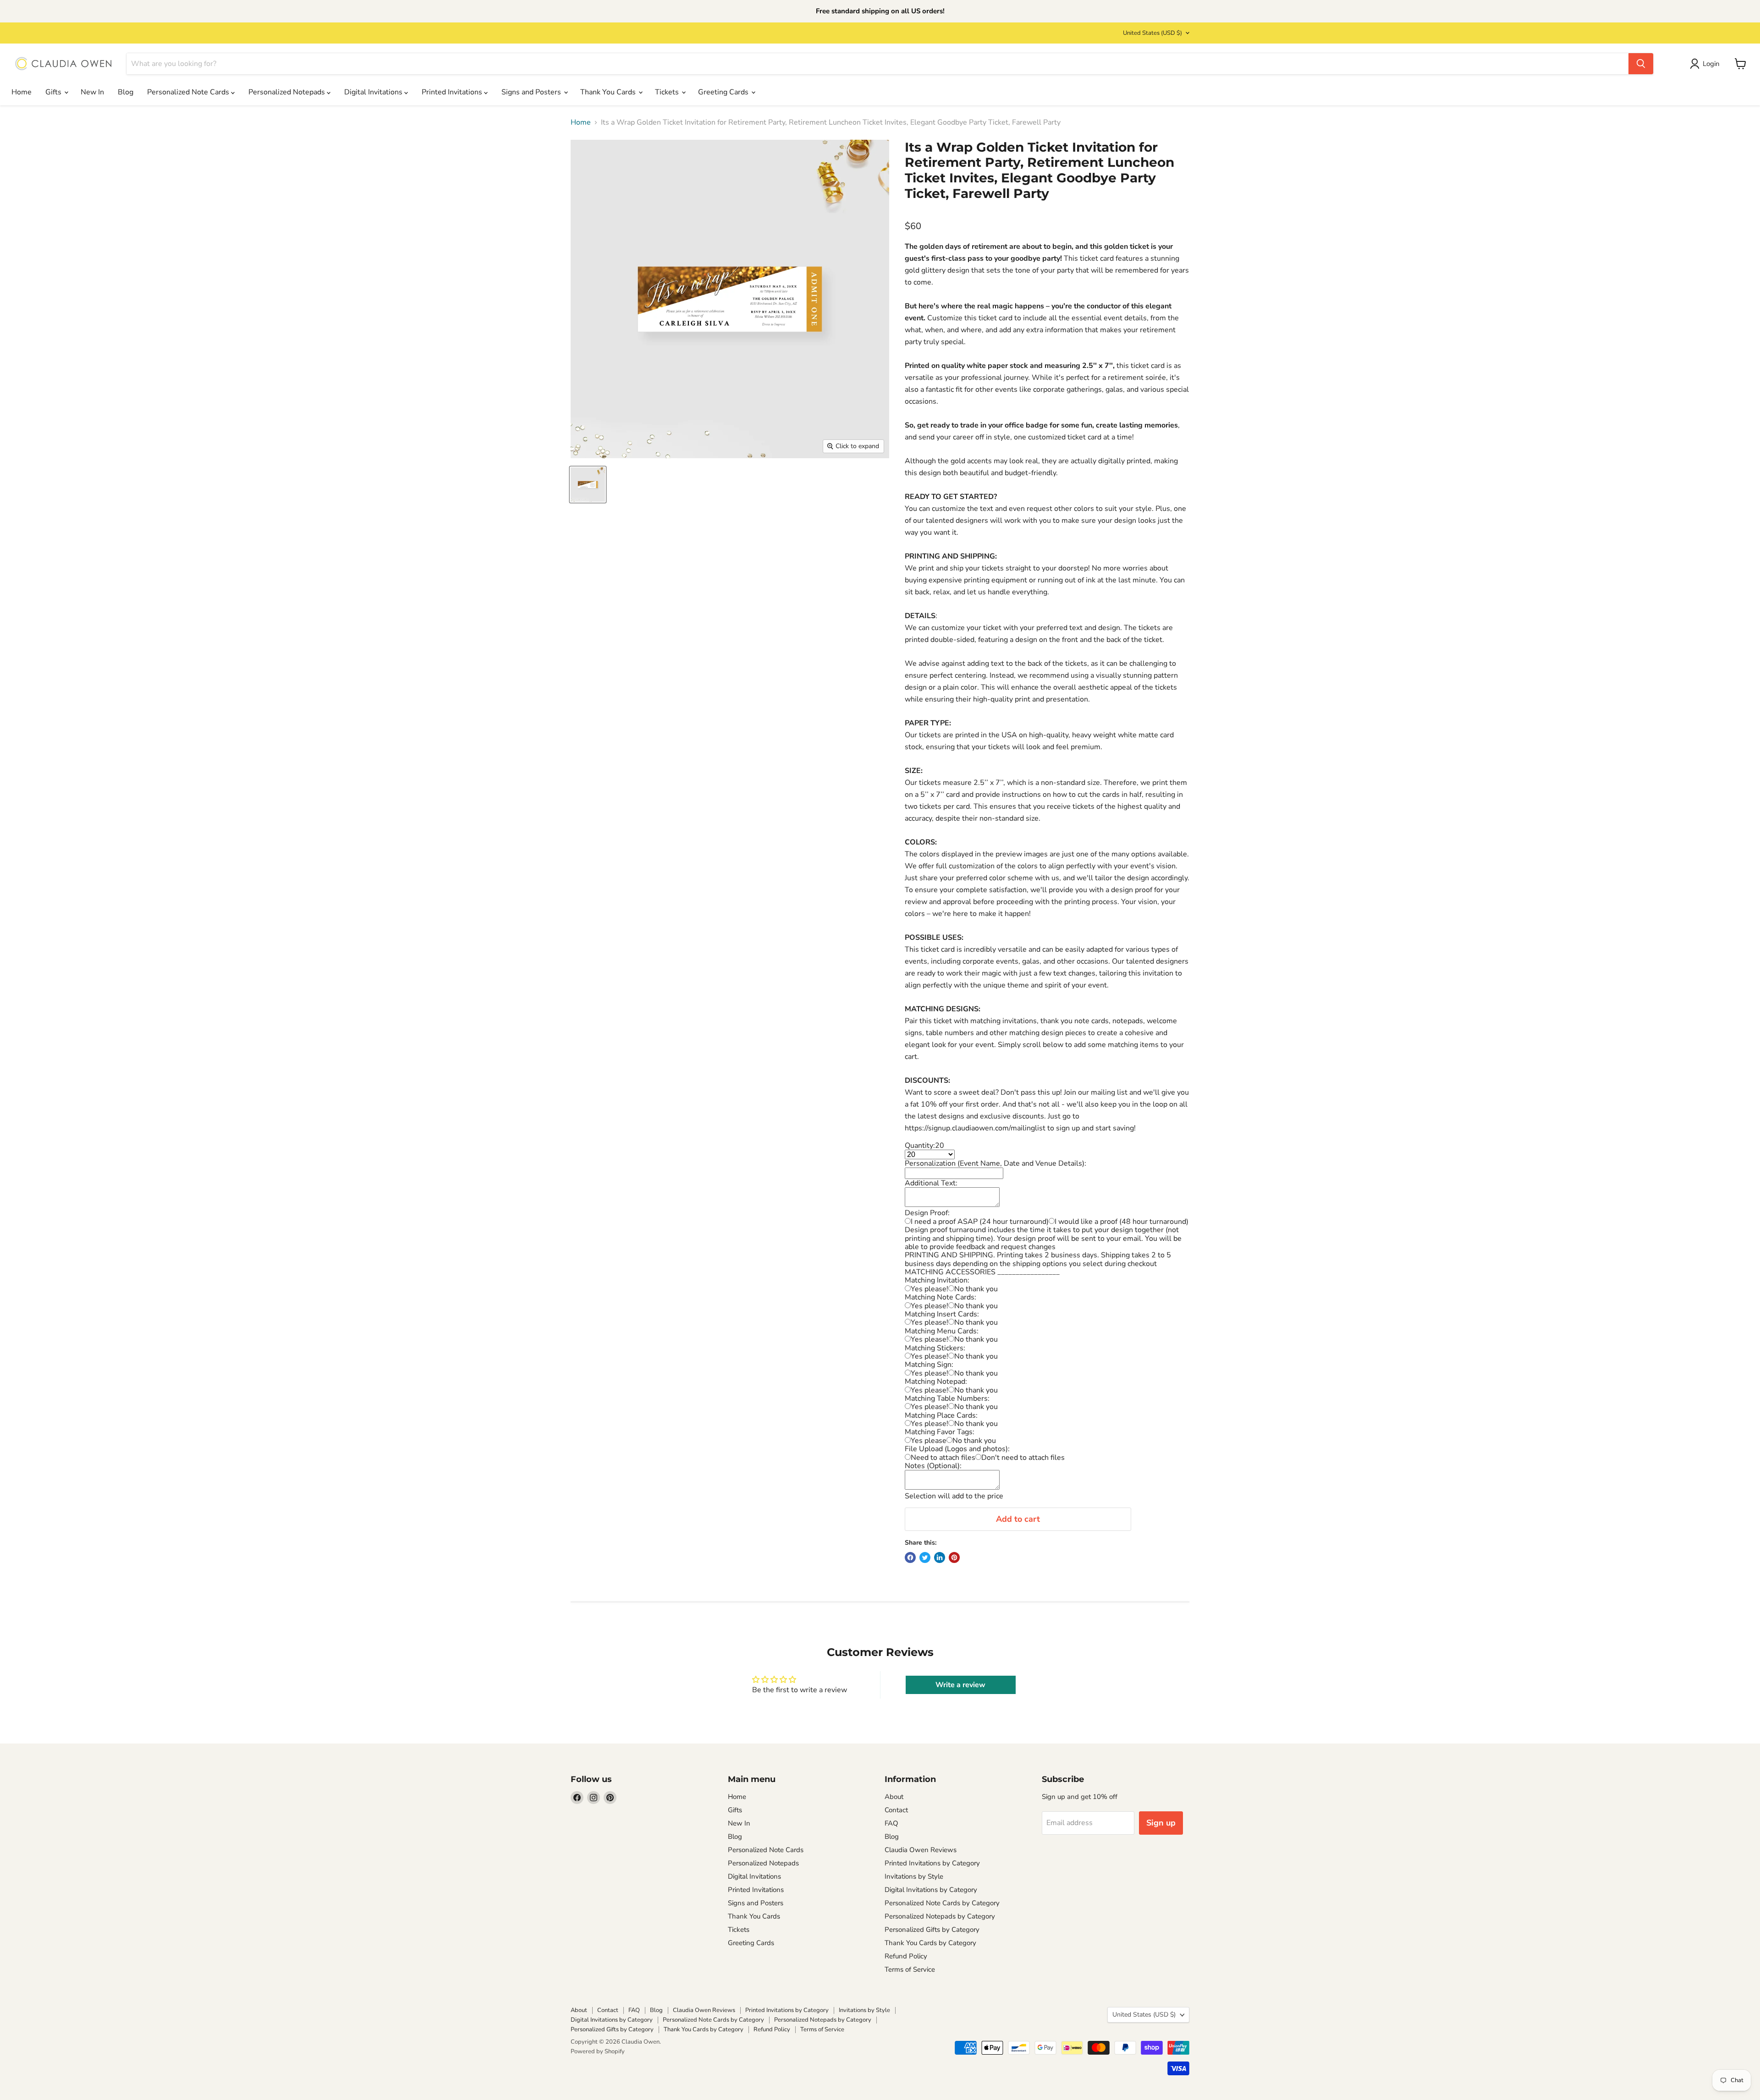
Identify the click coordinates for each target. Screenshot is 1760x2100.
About (894, 1797)
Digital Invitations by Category (931, 1890)
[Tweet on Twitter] (925, 1557)
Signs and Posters (532, 92)
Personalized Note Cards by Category (942, 1903)
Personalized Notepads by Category (940, 1916)
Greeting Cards (724, 92)
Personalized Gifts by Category (932, 1930)
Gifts (54, 92)
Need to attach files (943, 1458)
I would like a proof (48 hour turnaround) (1122, 1222)
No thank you (976, 1289)
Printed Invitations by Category (932, 1863)
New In (92, 92)
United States (1152, 33)
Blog (126, 92)
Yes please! (929, 1289)
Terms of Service (910, 1969)
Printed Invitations (453, 92)
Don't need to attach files (1023, 1458)
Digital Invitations (374, 92)
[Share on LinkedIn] (940, 1557)
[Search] (1641, 64)
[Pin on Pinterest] (954, 1557)
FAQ (891, 1823)
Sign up (1161, 1823)
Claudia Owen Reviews (921, 1850)
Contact (896, 1810)
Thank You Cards (609, 92)
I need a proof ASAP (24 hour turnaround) (980, 1222)
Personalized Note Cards (189, 92)
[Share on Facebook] (910, 1557)
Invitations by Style (914, 1876)
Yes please (929, 1441)
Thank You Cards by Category (930, 1943)
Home (22, 92)
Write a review (960, 1685)
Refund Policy (906, 1956)
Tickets (668, 92)
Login (1711, 64)
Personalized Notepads (288, 92)
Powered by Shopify (598, 2051)
